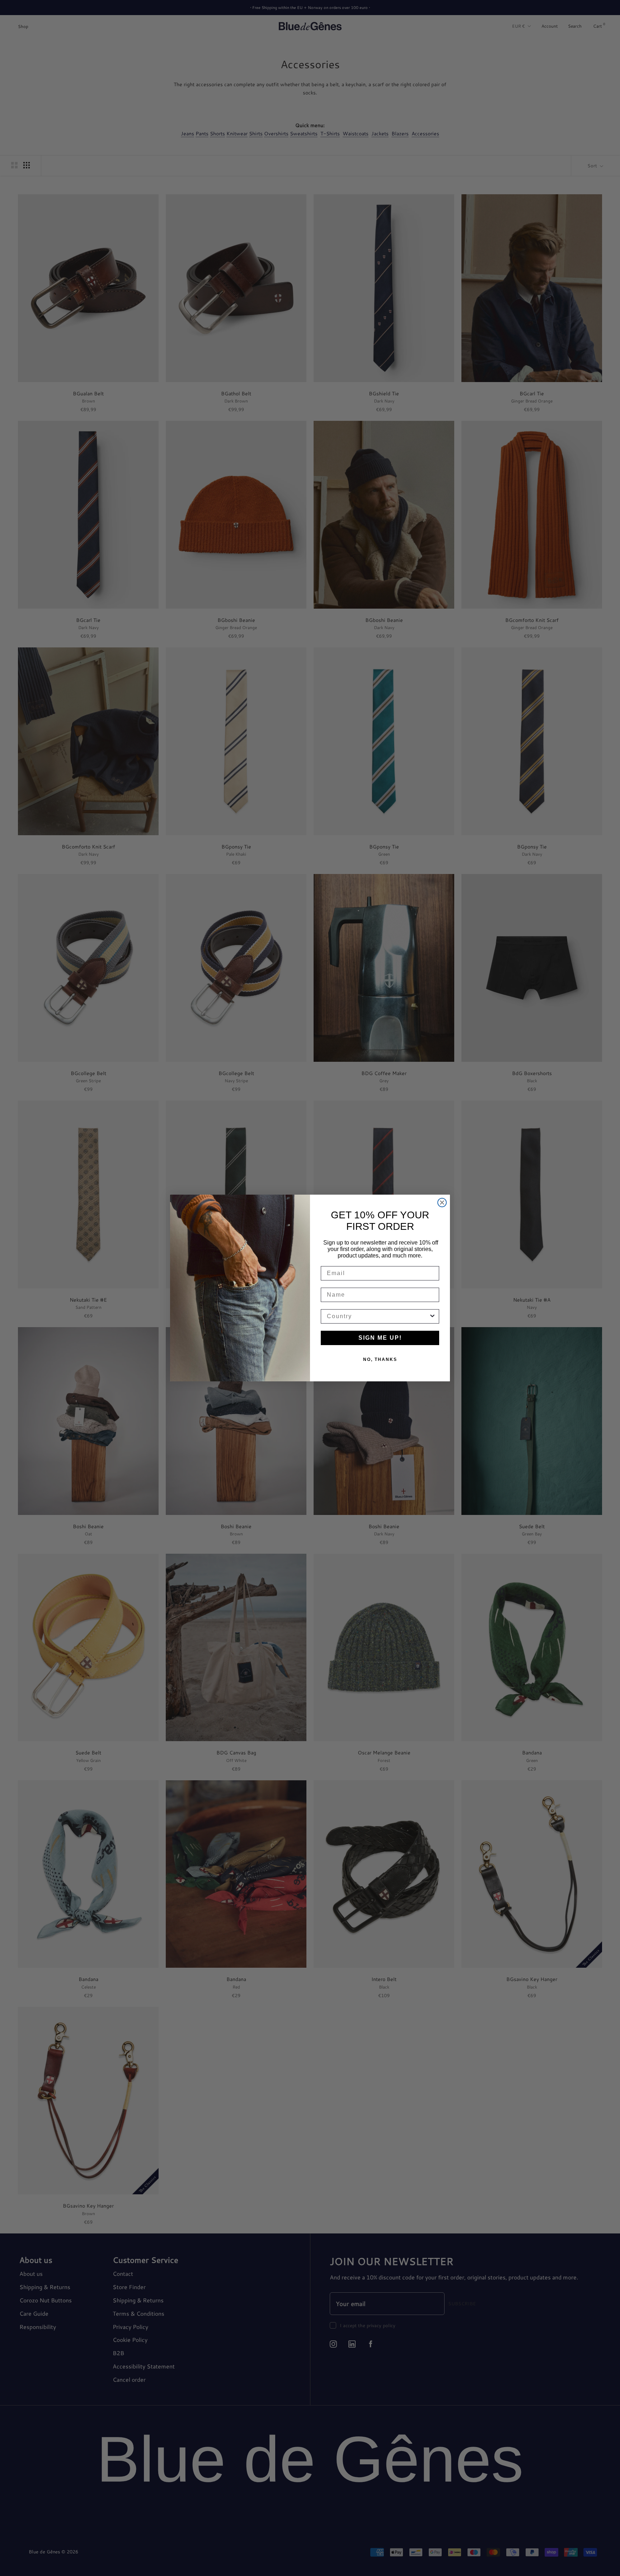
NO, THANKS (380, 1359)
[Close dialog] (442, 1203)
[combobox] (378, 1316)
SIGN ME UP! (380, 1338)
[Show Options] (432, 1316)
